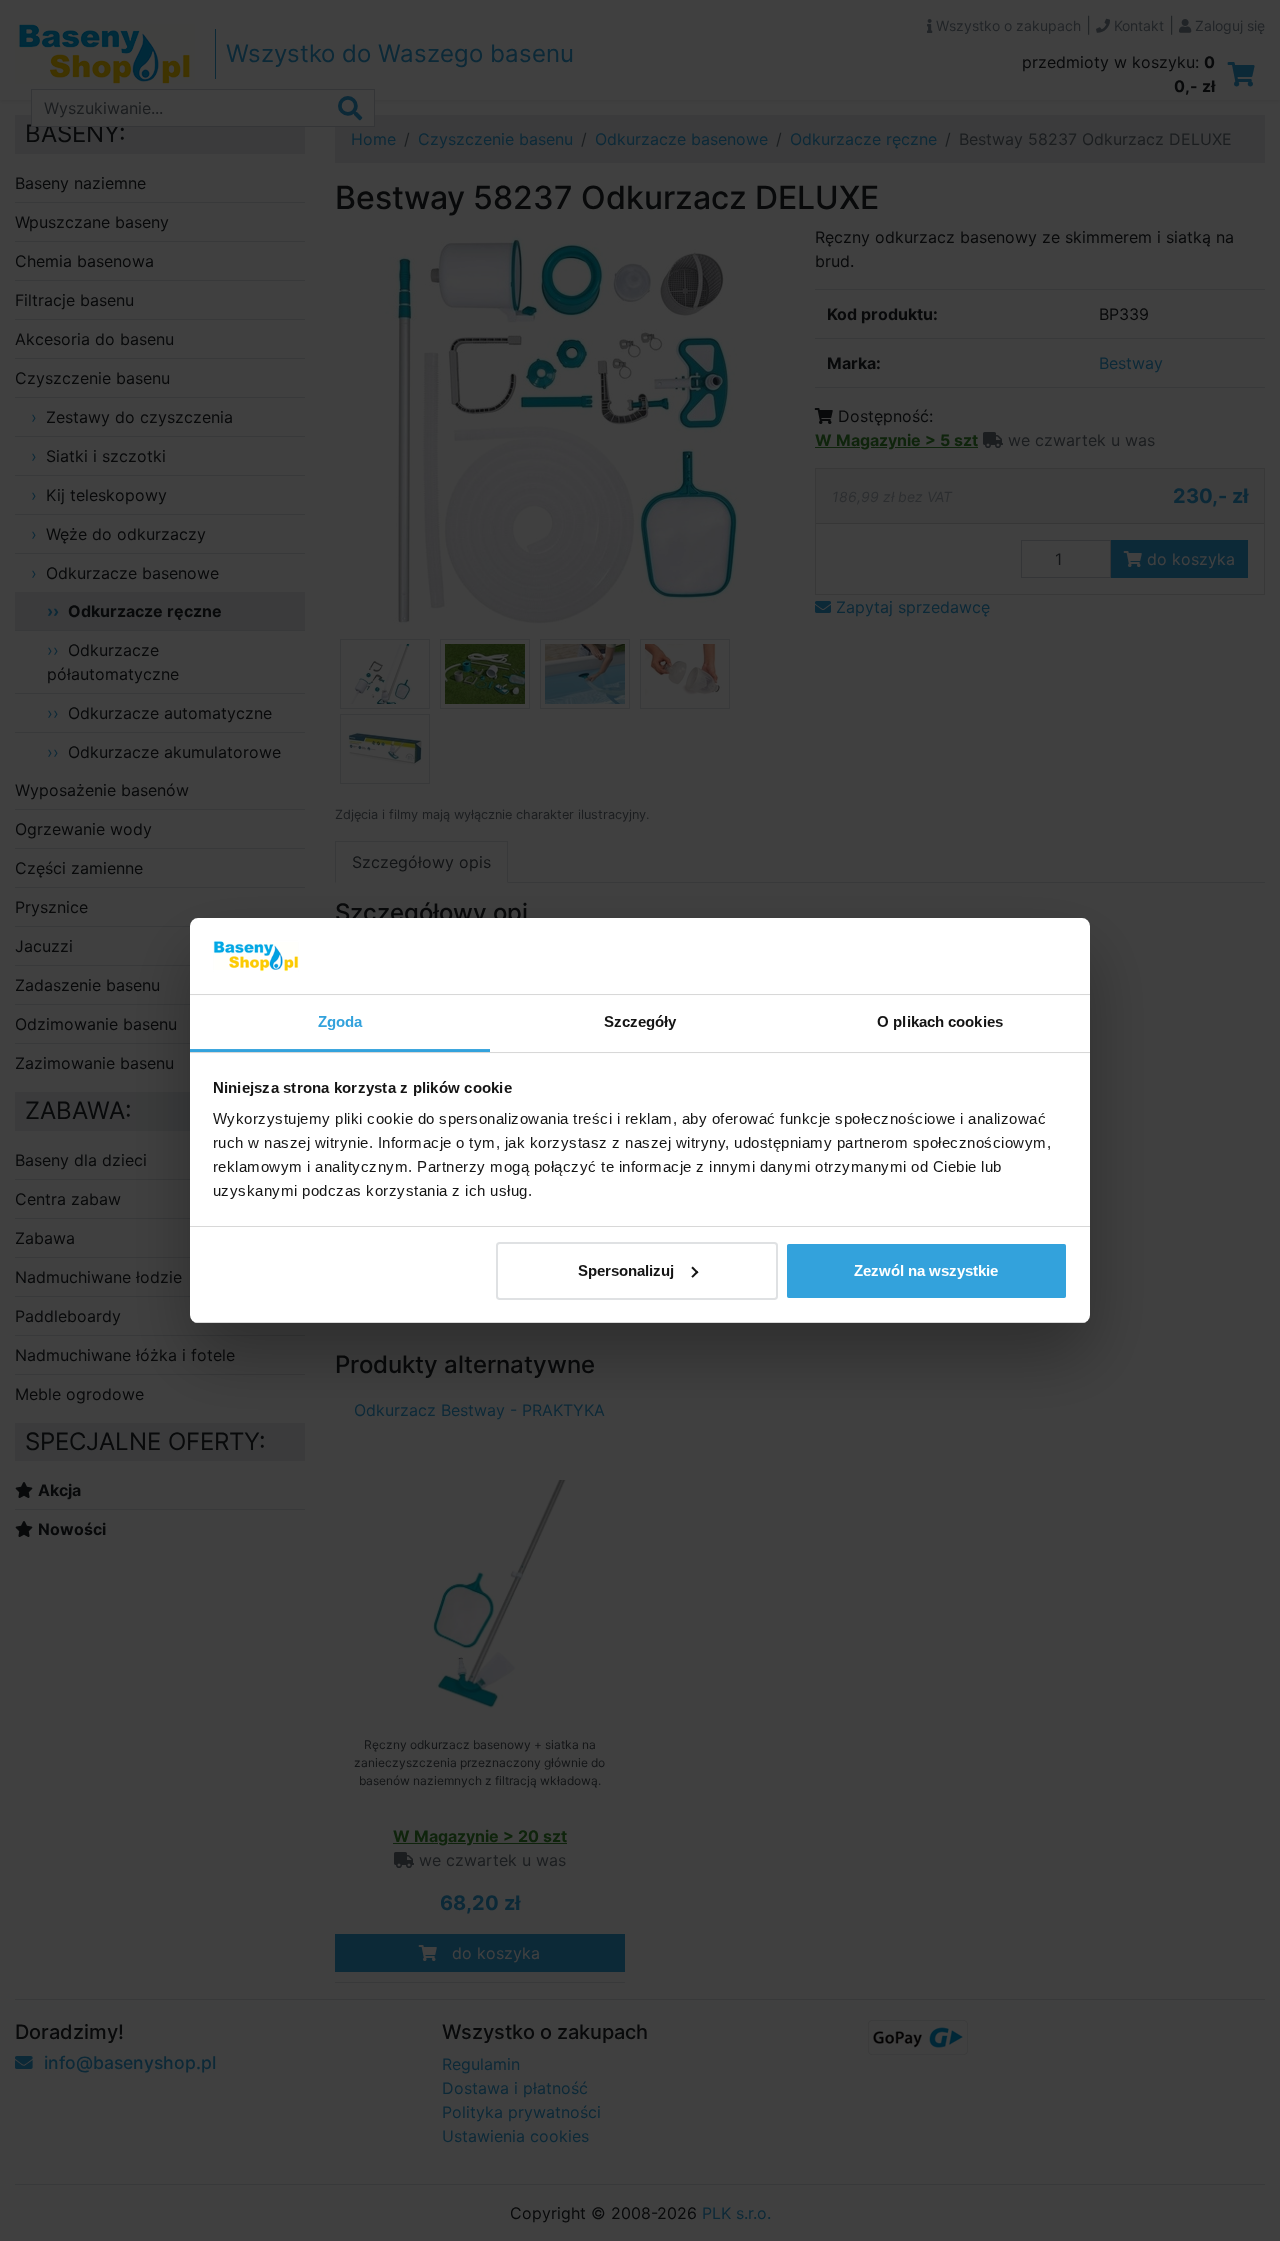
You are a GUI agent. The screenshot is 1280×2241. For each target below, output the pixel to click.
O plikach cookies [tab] (940, 1021)
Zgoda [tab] (340, 1021)
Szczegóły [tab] (640, 1021)
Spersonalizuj (626, 1270)
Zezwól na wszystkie (926, 1270)
